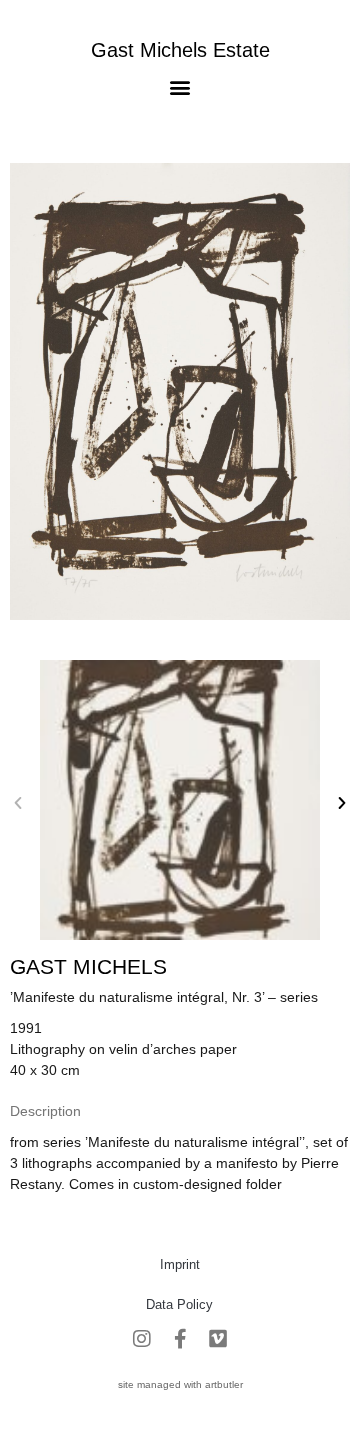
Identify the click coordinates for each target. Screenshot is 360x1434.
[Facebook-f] (180, 1339)
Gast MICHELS (88, 966)
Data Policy (179, 1304)
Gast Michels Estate (180, 50)
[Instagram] (142, 1339)
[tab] (45, 1111)
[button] (180, 86)
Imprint (180, 1264)
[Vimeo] (218, 1339)
